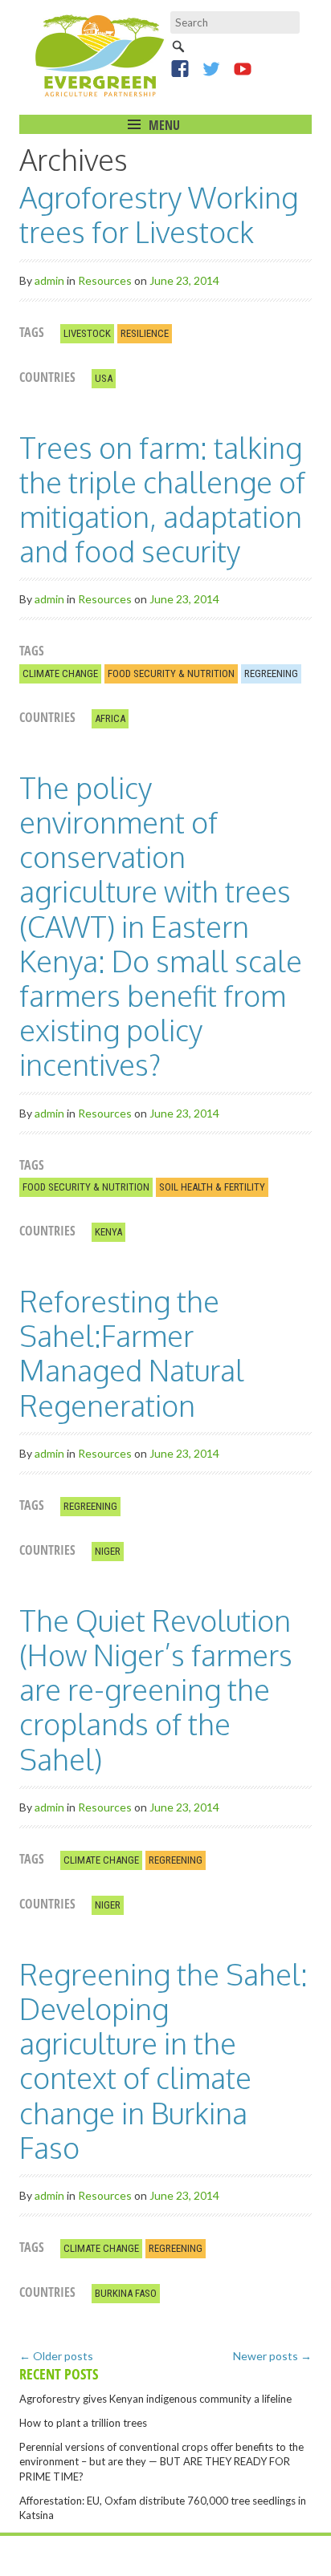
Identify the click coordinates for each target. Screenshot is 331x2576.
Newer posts (272, 2356)
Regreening (271, 673)
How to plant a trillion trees (83, 2423)
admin (49, 280)
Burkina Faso (126, 2293)
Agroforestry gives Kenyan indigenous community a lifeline (155, 2399)
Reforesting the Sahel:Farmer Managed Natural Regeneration (132, 1353)
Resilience (145, 333)
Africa (110, 718)
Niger (108, 1551)
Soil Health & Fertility (212, 1187)
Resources (105, 280)
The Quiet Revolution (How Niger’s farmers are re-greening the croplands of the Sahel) (156, 1690)
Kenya (108, 1232)
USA (104, 378)
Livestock (87, 333)
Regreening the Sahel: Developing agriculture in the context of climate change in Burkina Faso (163, 2061)
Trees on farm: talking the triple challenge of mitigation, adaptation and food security (162, 499)
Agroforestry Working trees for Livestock (159, 214)
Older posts (56, 2356)
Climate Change (60, 673)
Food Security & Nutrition (171, 673)
